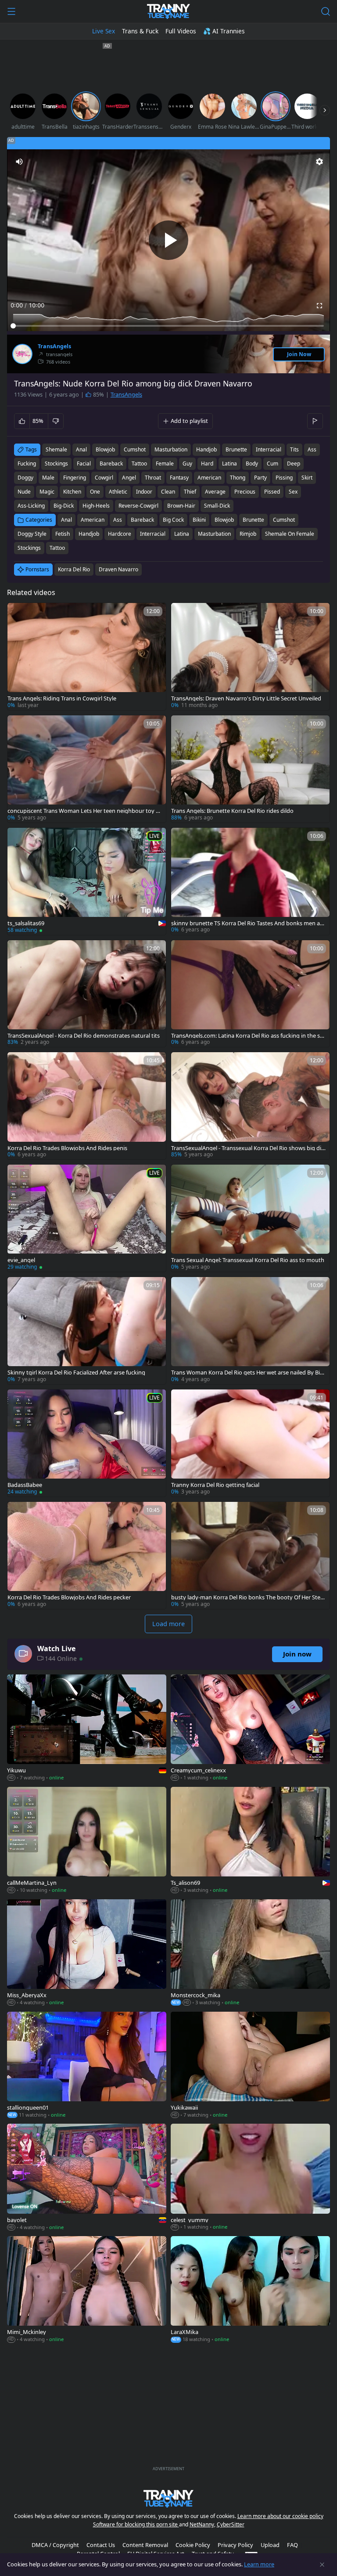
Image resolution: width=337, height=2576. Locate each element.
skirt (307, 478)
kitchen (72, 492)
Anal (66, 520)
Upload (270, 2545)
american (209, 478)
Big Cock (173, 520)
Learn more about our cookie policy (280, 2516)
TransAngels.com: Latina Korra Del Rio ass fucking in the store (248, 1036)
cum (272, 464)
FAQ (292, 2545)
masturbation (171, 449)
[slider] (168, 326)
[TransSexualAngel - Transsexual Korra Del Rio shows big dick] (250, 1106)
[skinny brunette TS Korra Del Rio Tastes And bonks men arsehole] (250, 881)
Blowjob (224, 520)
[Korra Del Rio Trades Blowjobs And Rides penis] (87, 1106)
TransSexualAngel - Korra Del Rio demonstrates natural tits (84, 1036)
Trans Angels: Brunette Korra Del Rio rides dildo (232, 811)
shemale (56, 449)
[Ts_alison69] (250, 1841)
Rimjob (248, 534)
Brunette (253, 520)
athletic (118, 492)
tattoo (139, 464)
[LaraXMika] (250, 2290)
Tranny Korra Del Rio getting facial (215, 1485)
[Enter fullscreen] (319, 306)
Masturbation (214, 534)
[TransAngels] (22, 354)
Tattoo (57, 548)
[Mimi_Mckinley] (87, 2290)
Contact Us (101, 2545)
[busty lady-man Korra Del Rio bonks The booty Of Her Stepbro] (250, 1555)
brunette (236, 449)
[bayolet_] (87, 2178)
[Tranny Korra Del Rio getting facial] (250, 1443)
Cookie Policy (193, 2545)
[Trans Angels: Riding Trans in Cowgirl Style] (87, 657)
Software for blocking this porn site (136, 2524)
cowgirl (104, 478)
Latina (182, 534)
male (48, 478)
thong (238, 478)
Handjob (89, 534)
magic (47, 492)
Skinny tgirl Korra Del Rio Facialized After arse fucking (76, 1373)
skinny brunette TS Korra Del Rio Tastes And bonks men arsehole (248, 923)
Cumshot (284, 520)
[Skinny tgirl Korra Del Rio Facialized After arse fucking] (87, 1331)
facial (84, 464)
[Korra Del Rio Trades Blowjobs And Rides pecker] (87, 1555)
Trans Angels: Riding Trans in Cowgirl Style (62, 698)
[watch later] (18, 613)
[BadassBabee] (87, 1443)
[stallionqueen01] (87, 2066)
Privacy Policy (235, 2545)
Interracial (153, 534)
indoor (144, 492)
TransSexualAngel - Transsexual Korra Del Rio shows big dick (247, 1148)
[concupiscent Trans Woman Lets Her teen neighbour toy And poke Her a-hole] (87, 769)
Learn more (259, 2564)
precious (245, 492)
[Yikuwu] (87, 1728)
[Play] (168, 240)
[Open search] (326, 11)
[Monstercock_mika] (250, 1953)
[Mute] (19, 162)
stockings (56, 464)
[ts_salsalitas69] (87, 881)
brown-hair (181, 506)
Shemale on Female (290, 534)
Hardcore (120, 534)
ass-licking (31, 506)
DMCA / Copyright (55, 2545)
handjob (206, 449)
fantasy (179, 478)
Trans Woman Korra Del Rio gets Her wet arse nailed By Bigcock (249, 1373)
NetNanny (202, 2524)
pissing (284, 478)
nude (24, 492)
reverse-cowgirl (138, 506)
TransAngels (54, 346)
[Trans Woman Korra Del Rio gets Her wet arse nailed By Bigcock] (250, 1331)
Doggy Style (32, 534)
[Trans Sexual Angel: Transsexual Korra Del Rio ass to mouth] (250, 1218)
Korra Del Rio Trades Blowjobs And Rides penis (67, 1148)
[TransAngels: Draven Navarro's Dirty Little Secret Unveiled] (250, 657)
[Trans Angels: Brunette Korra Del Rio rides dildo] (250, 769)
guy (187, 464)
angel (129, 478)
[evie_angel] (87, 1218)
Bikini (199, 520)
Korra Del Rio (74, 569)
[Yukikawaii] (250, 2066)
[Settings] (319, 162)
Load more (168, 1624)
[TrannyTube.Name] (168, 11)
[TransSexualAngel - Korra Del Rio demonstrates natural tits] (87, 994)
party (260, 478)
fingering (75, 478)
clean (168, 492)
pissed (272, 492)
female (165, 464)
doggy (25, 478)
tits (294, 449)
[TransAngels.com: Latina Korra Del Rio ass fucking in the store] (250, 994)
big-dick (64, 506)
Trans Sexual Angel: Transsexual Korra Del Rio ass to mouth (248, 1260)
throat (153, 478)
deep (294, 464)
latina (229, 464)
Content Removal (145, 2545)
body (252, 464)
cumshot (135, 449)
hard (207, 464)
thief (190, 492)
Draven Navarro (118, 569)
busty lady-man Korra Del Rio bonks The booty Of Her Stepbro (247, 1597)
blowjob (105, 449)
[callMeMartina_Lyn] (87, 1841)
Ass (118, 520)
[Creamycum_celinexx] (250, 1728)
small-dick (217, 506)
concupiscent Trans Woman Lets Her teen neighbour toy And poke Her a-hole (83, 811)
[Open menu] (11, 11)
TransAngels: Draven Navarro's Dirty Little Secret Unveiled (246, 698)
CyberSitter (231, 2524)
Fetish (63, 534)
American (93, 520)
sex (293, 492)
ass (312, 449)
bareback (111, 464)
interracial (269, 449)
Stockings (29, 548)
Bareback (142, 520)
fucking (27, 464)
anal (81, 449)
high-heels (96, 506)
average (215, 492)
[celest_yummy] (250, 2178)
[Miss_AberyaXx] (87, 1953)
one (95, 492)
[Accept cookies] (322, 2565)
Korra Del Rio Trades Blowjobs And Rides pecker (69, 1597)
